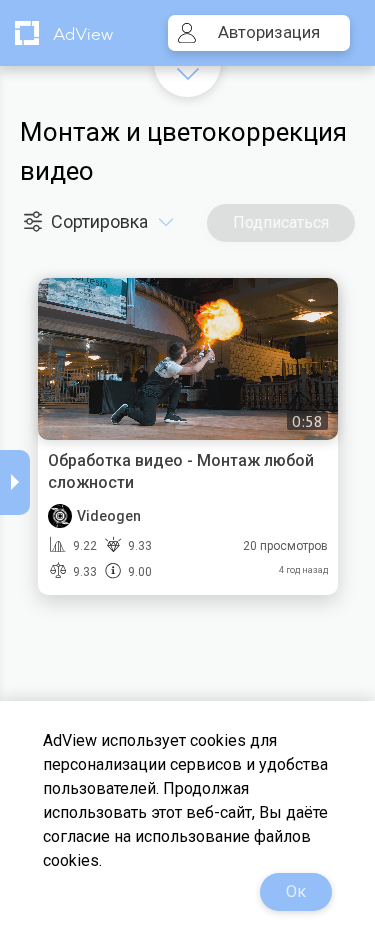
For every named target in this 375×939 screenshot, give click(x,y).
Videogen (109, 516)
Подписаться (281, 222)
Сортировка (101, 221)
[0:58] (188, 357)
